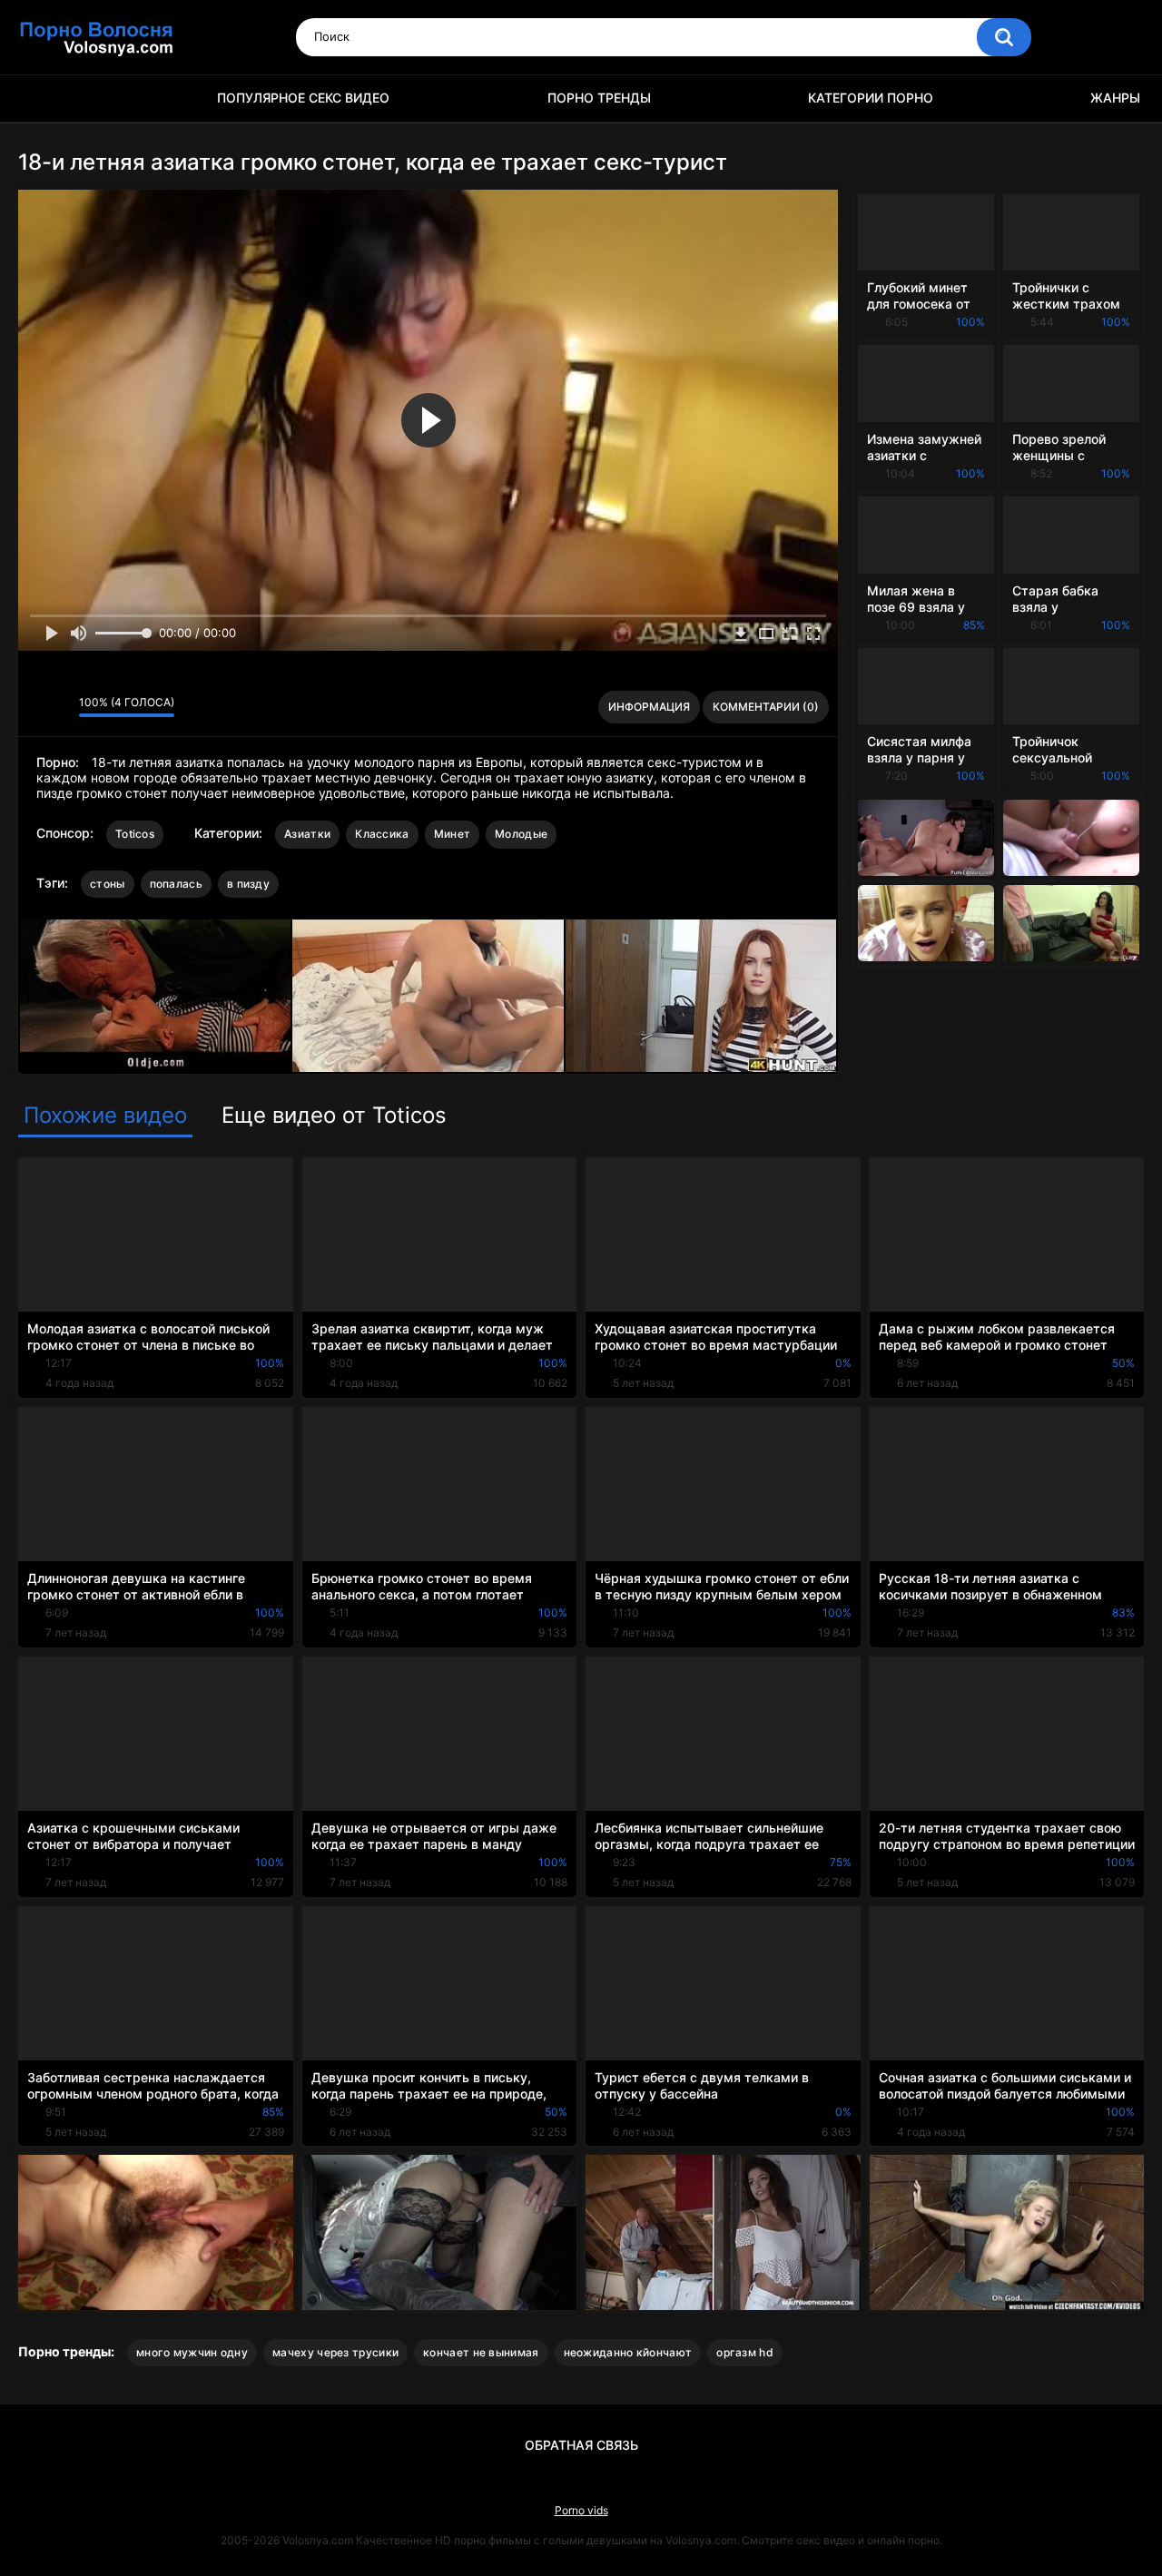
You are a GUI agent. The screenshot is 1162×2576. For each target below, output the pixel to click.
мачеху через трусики (335, 2352)
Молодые (521, 834)
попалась (176, 884)
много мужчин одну (192, 2352)
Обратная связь (581, 2445)
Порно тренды (599, 98)
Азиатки (307, 834)
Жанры (1115, 98)
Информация (649, 707)
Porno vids (581, 2510)
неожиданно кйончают (628, 2352)
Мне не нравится (60, 707)
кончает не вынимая (481, 2352)
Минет (453, 834)
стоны (108, 884)
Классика (382, 834)
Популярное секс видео (303, 98)
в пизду (248, 884)
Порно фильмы (41, 98)
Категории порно (871, 98)
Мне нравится (37, 707)
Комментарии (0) (766, 707)
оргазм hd (745, 2352)
